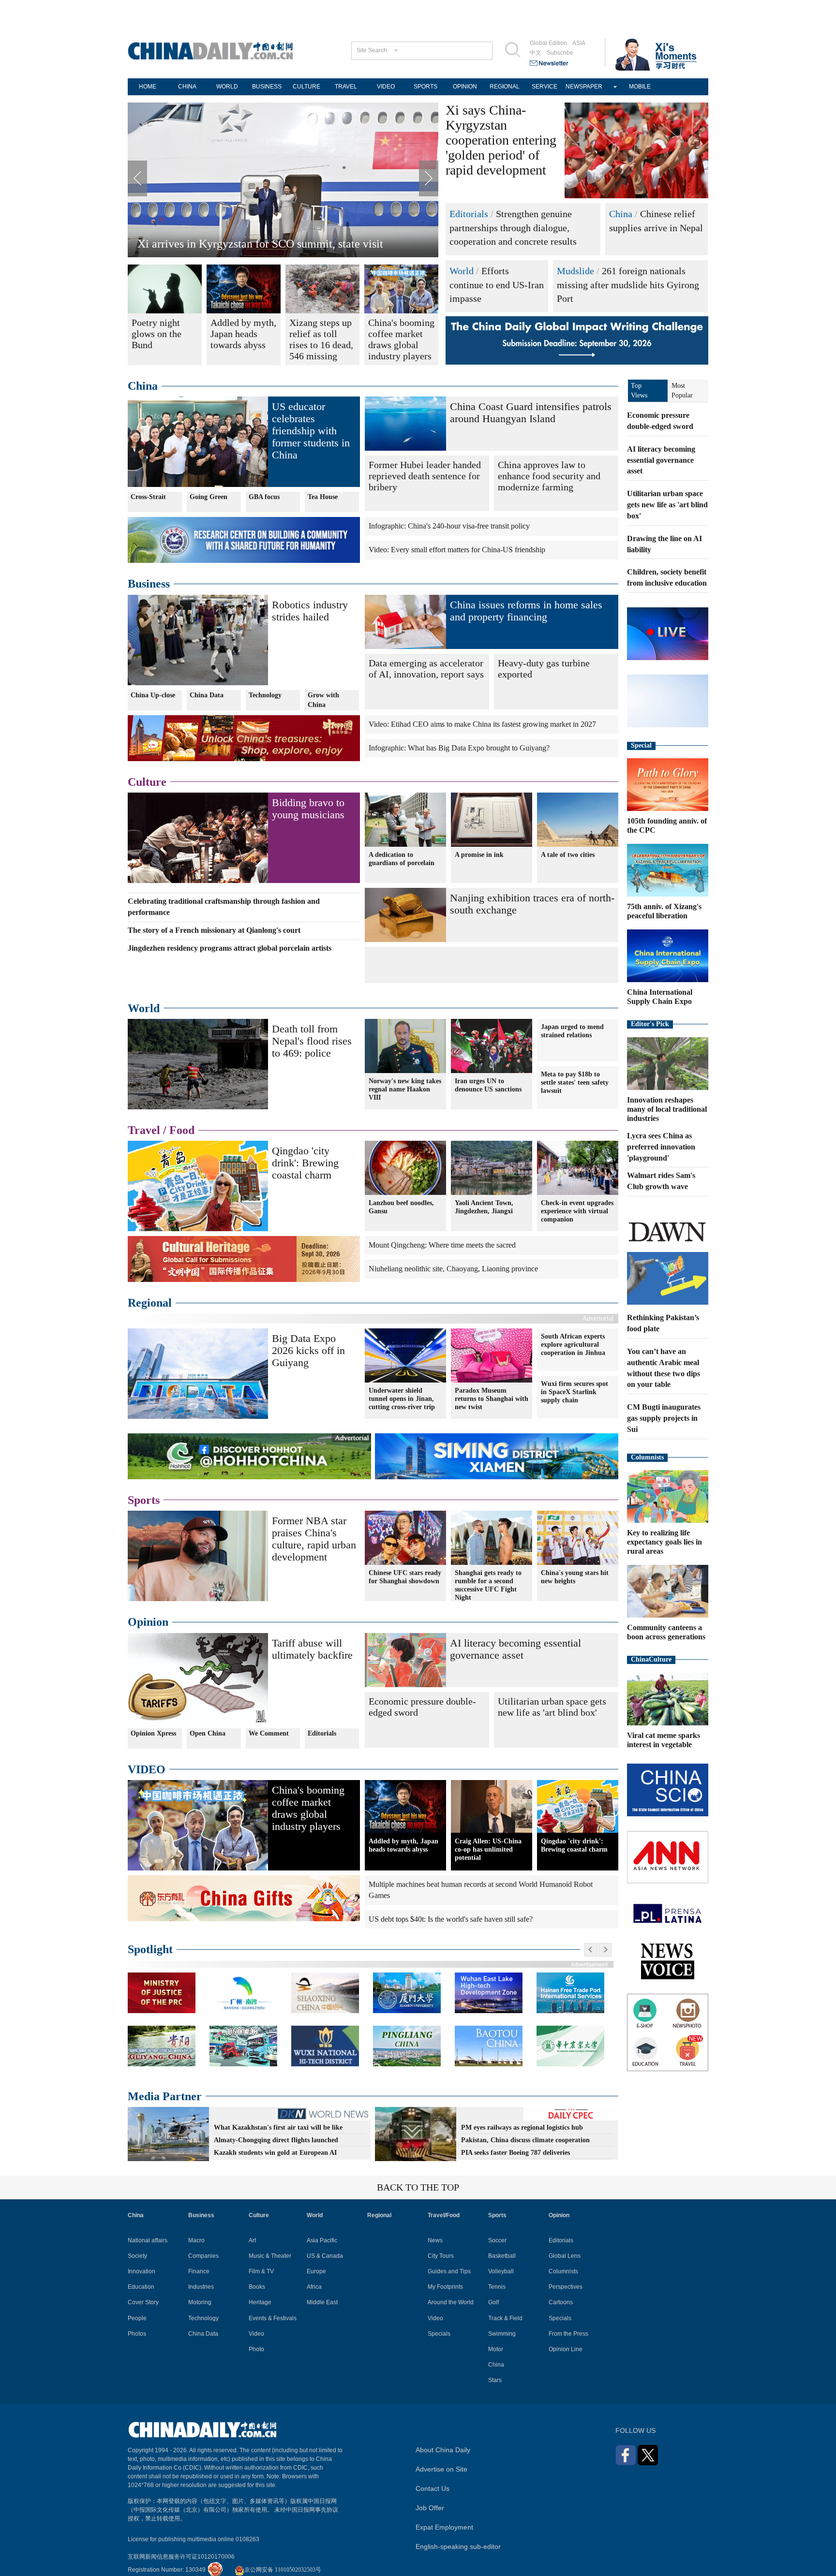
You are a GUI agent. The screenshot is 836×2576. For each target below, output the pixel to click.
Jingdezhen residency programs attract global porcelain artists (230, 948)
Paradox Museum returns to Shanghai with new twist (492, 1399)
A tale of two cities (568, 855)
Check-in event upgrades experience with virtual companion (577, 1211)
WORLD (227, 87)
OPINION (465, 87)
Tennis (497, 2287)
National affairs (148, 2240)
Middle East (322, 2302)
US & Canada (325, 2256)
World (462, 271)
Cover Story (143, 2302)
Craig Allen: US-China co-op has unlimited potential (488, 1849)
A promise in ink (479, 855)
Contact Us (433, 2488)
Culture (147, 782)
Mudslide (575, 271)
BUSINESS (267, 87)
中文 (536, 53)
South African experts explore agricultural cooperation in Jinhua (573, 1345)
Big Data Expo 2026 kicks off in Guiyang (308, 1350)
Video (256, 2334)
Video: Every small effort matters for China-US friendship (457, 550)
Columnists (647, 1457)
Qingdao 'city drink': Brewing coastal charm (305, 1163)
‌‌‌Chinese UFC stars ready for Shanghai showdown (405, 1577)
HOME (148, 87)
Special (641, 745)
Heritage (260, 2302)
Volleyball (501, 2271)
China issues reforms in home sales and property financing (526, 611)
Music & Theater (270, 2256)
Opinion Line (566, 2349)
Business (149, 584)
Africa (314, 2287)
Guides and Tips (449, 2271)
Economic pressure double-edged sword (422, 1707)
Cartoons (561, 2302)
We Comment (269, 1733)
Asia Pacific (322, 2240)
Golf (493, 2302)
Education (141, 2287)
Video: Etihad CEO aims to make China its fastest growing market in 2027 (482, 724)
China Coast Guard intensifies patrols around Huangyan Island (531, 412)
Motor (496, 2349)
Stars (495, 2380)
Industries (201, 2287)
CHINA (187, 87)
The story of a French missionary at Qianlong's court (214, 930)
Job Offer (430, 2508)
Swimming (502, 2334)
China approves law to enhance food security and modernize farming (549, 476)
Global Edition (548, 43)
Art (252, 2240)
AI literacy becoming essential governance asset (515, 1649)
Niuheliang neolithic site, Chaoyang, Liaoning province (453, 1269)
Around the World (451, 2302)
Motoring (200, 2302)
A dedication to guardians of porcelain (402, 859)
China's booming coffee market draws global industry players (308, 1808)
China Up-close (153, 695)
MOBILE (640, 87)
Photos (137, 2334)
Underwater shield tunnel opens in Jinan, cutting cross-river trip (402, 1399)
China (621, 214)
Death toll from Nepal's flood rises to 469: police (312, 1041)
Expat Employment (444, 2527)
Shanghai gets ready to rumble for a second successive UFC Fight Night (488, 1585)
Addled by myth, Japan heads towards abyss (403, 1845)
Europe (316, 2271)
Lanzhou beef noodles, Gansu (401, 1207)
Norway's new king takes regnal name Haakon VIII (405, 1089)
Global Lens (565, 2256)
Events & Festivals (273, 2318)
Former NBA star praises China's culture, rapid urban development (314, 1539)
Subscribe (560, 53)
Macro (196, 2240)
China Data (207, 695)
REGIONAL (505, 87)
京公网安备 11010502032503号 (283, 2570)
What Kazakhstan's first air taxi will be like (278, 2127)
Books (257, 2287)
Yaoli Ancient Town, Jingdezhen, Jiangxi (484, 1207)
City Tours (441, 2256)
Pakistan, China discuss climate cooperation (525, 2140)
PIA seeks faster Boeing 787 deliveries (515, 2153)
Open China (208, 1733)
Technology (265, 695)
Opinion (148, 1622)
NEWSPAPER (584, 87)
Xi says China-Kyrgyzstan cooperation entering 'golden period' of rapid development (501, 140)
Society (137, 2256)
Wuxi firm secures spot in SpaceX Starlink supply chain (575, 1392)
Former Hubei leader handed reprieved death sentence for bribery (425, 476)
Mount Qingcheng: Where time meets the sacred (442, 1245)
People (137, 2318)
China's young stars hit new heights (575, 1577)
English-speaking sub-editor (458, 2547)
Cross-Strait (148, 497)
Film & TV (261, 2271)
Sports (144, 1500)
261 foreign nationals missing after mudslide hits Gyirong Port (628, 285)
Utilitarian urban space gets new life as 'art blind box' (552, 1707)
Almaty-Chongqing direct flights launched (276, 2140)
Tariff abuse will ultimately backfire (312, 1649)
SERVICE (545, 87)
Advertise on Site (441, 2469)
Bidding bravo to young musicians (308, 809)
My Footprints (445, 2287)
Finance (199, 2271)
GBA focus (264, 497)
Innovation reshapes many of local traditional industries (667, 1109)
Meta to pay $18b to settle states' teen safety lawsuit (575, 1082)
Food (182, 1130)
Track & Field (505, 2318)
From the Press (568, 2334)
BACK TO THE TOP (418, 2187)
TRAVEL (346, 87)
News (435, 2240)
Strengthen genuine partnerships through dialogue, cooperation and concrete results (513, 228)
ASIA (579, 43)
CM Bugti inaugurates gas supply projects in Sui (664, 1418)
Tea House (323, 497)
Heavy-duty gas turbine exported (544, 669)
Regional (150, 1303)
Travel (144, 1130)
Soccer (497, 2240)
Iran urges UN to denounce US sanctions (488, 1085)
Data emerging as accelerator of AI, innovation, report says (426, 669)
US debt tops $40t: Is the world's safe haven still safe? (451, 1919)
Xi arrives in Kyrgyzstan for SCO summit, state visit (260, 244)
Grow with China (323, 700)
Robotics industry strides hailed (310, 611)
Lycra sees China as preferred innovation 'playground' (661, 1147)
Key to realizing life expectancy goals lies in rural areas (664, 1542)
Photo (256, 2349)
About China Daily (443, 2450)
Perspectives (566, 2287)
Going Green (209, 497)
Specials (439, 2334)
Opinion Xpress (153, 1733)
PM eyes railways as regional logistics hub (522, 2127)
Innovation (142, 2271)
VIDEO (386, 87)
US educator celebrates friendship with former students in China (311, 431)
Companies (203, 2256)
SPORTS (425, 87)
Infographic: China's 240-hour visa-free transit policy (449, 526)
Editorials (469, 214)
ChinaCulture (651, 1659)
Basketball (502, 2256)
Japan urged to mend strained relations (572, 1031)
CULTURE (306, 87)
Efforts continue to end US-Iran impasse (497, 285)
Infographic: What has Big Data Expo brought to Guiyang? (459, 748)
